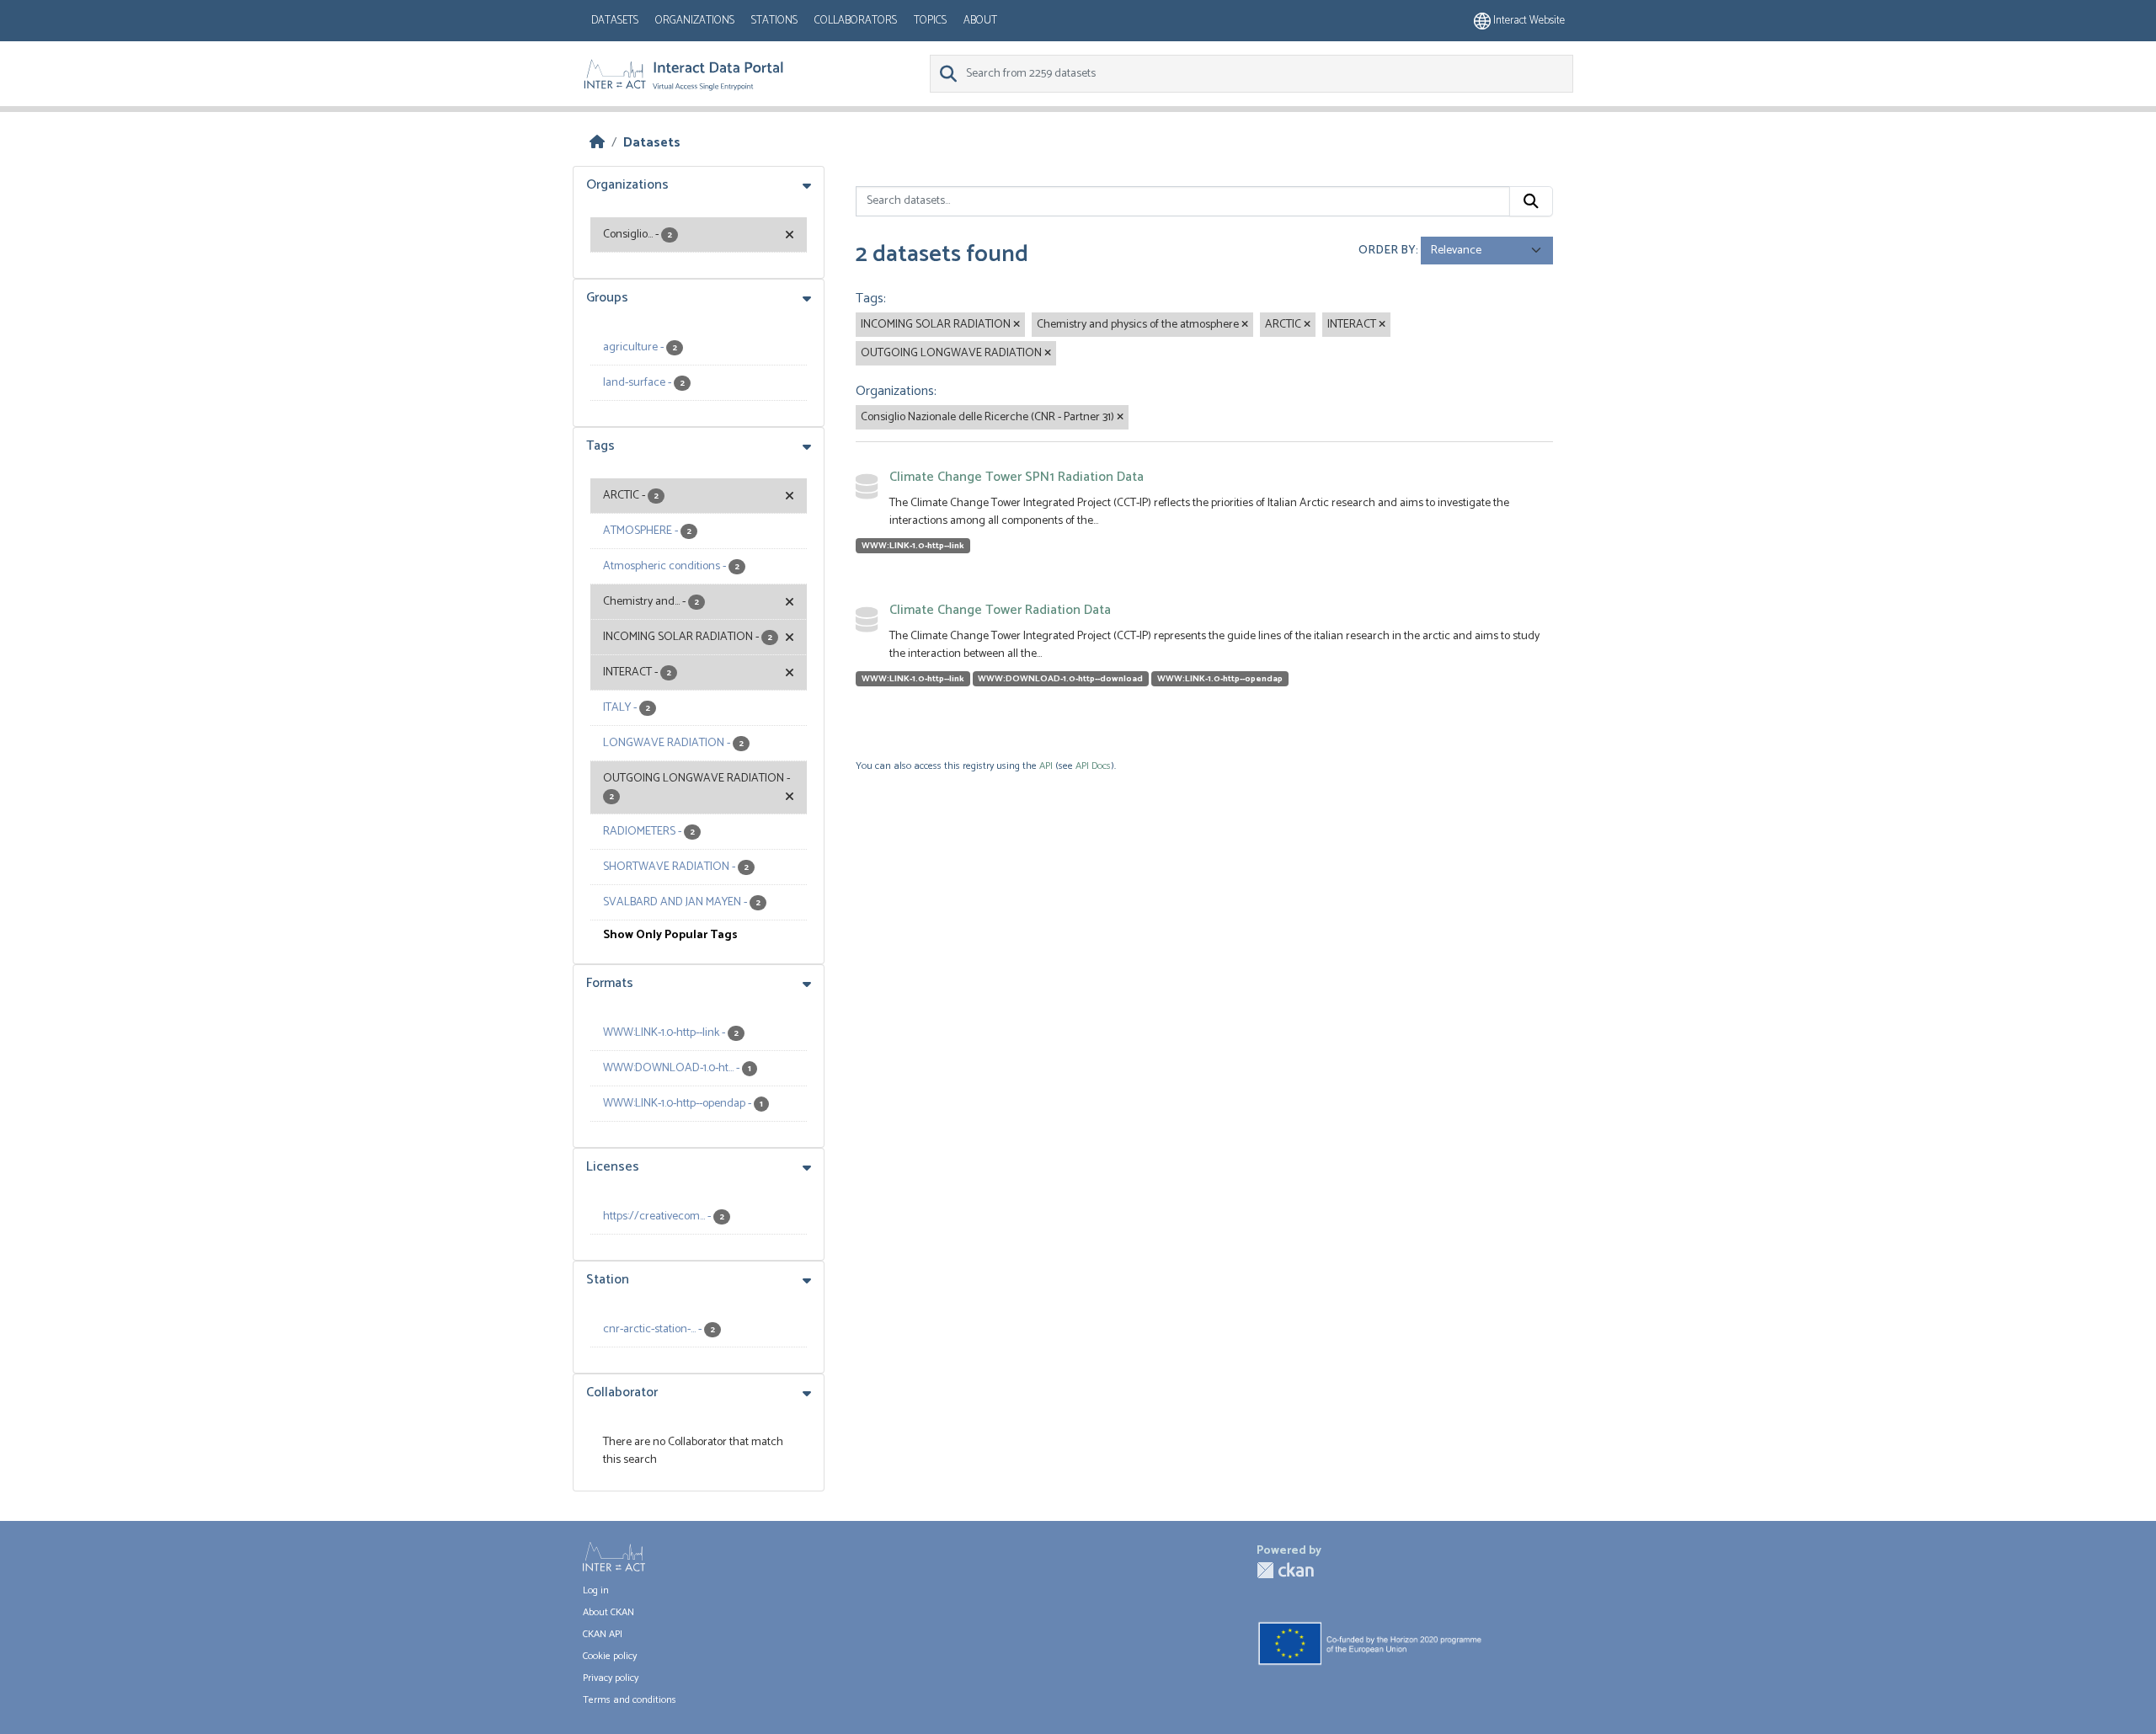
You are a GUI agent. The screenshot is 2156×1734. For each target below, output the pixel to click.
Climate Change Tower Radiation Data (1000, 610)
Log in (596, 1590)
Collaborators (856, 21)
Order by (1387, 251)
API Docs (1093, 766)
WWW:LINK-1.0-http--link (913, 546)
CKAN (1285, 1570)
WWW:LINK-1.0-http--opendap (1220, 679)
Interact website (1528, 21)
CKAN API (603, 1634)
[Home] (597, 143)
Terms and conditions (630, 1700)
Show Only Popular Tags (670, 935)
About (980, 21)
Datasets (615, 21)
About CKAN (608, 1612)
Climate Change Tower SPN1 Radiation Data (1017, 477)
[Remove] (1017, 325)
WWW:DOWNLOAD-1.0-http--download (1060, 679)
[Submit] (1531, 201)
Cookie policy (610, 1656)
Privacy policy (611, 1678)
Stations (774, 21)
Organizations (695, 21)
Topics (930, 21)
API (1046, 766)
